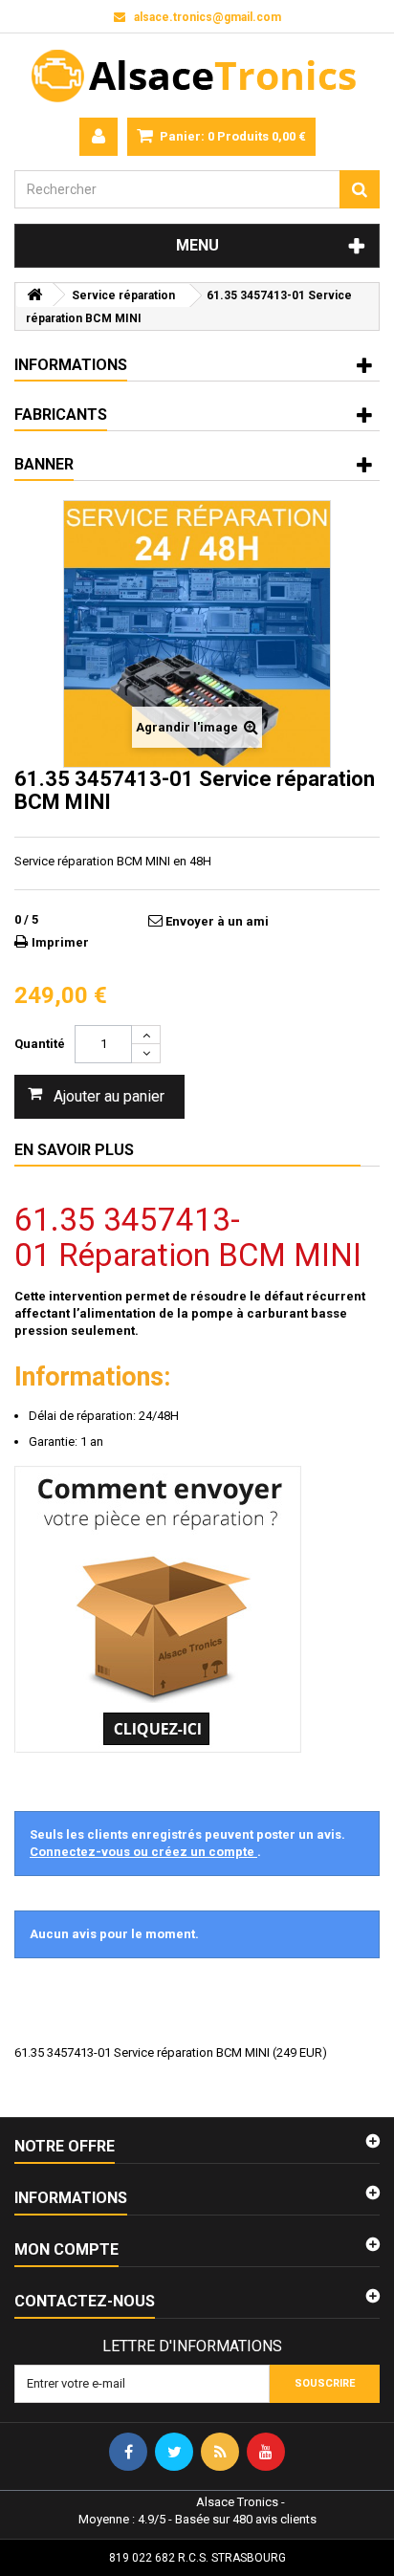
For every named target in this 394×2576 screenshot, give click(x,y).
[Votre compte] (98, 137)
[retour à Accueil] (34, 295)
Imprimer (60, 942)
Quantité (40, 1044)
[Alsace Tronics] (197, 76)
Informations (71, 365)
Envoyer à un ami (217, 921)
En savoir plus (74, 1150)
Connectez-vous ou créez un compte (143, 1852)
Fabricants (61, 415)
